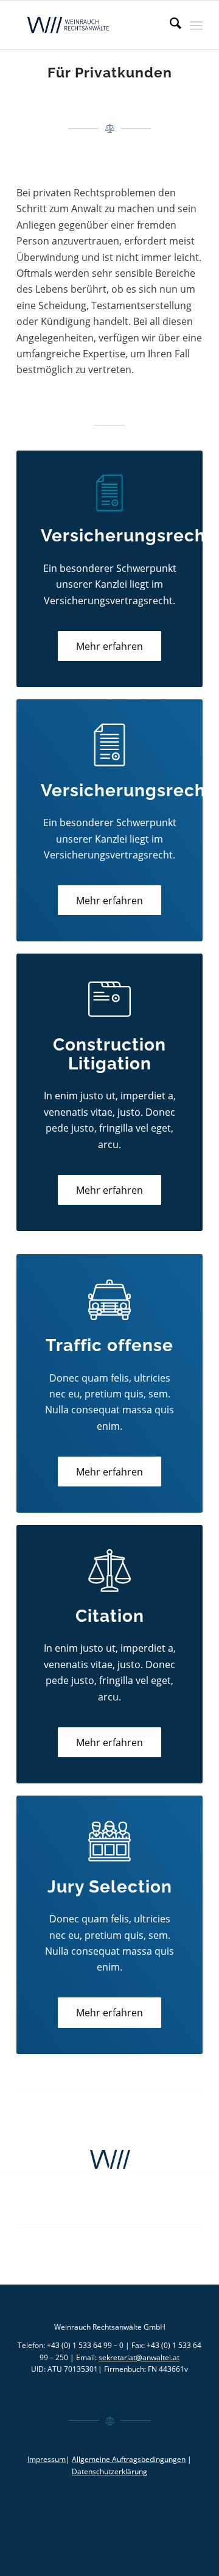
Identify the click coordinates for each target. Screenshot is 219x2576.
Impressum (47, 2459)
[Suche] (169, 25)
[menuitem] (169, 25)
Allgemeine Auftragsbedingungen (129, 2459)
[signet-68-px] (109, 2160)
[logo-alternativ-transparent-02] (91, 25)
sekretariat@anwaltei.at (139, 2357)
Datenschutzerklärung (109, 2471)
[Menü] (196, 25)
